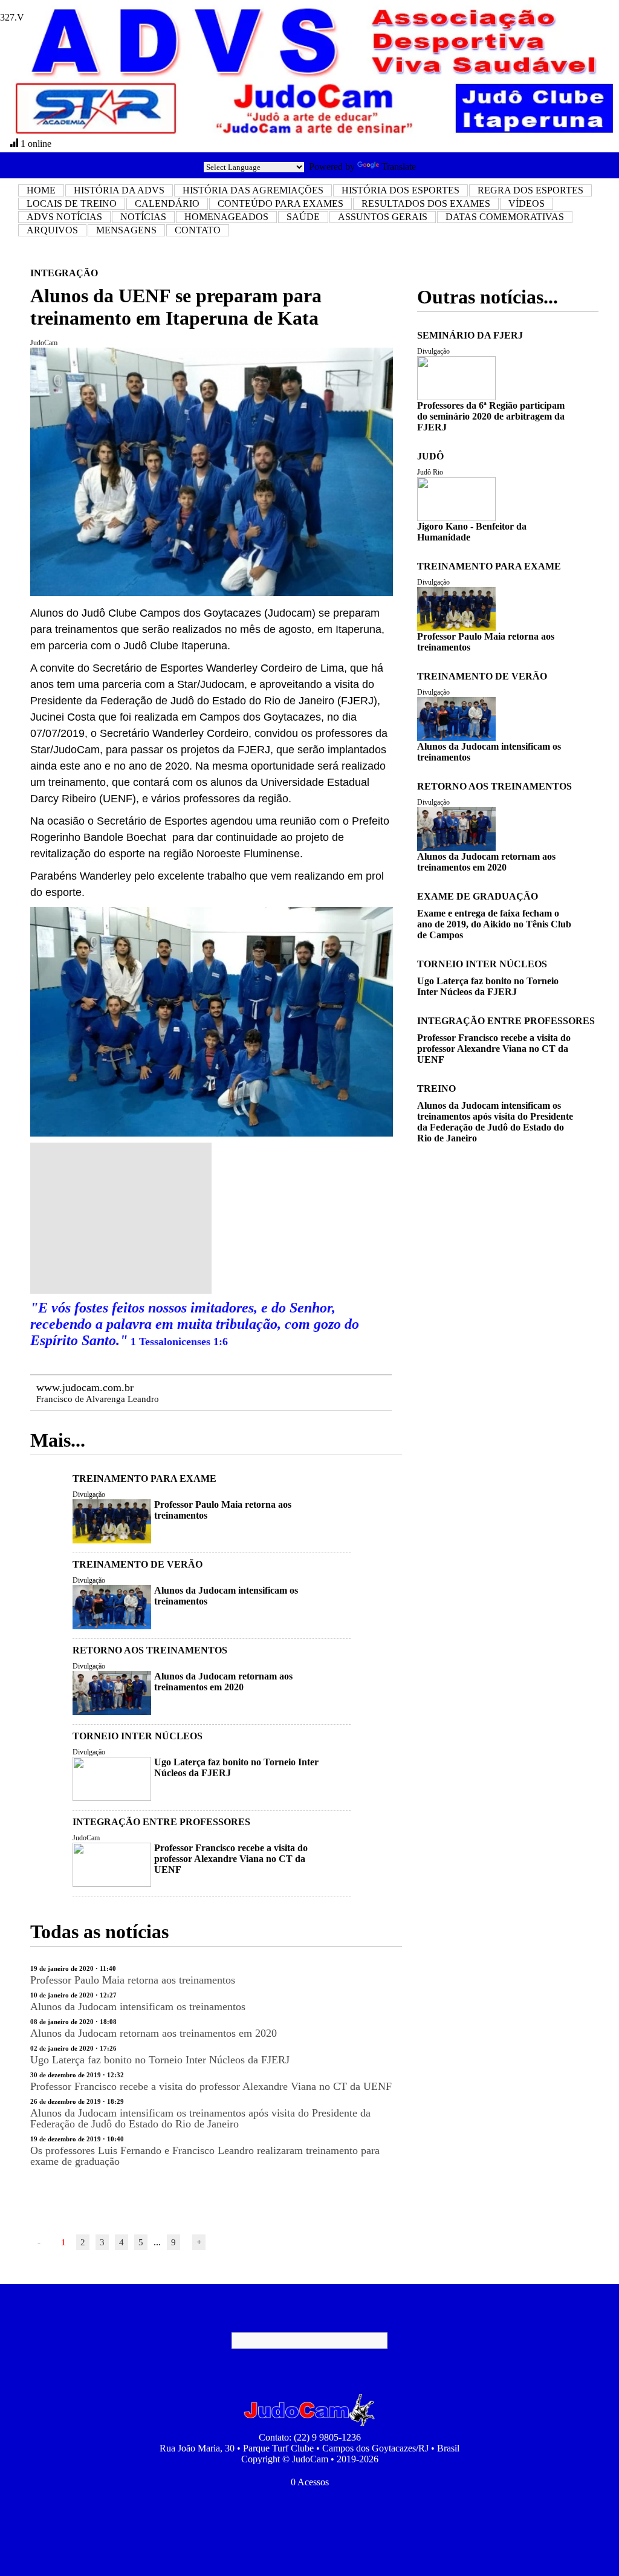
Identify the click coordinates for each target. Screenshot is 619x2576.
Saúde (303, 217)
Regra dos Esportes (530, 190)
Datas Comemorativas (505, 217)
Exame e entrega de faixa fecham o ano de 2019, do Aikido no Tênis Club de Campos (494, 924)
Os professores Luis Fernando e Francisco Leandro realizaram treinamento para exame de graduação (205, 2156)
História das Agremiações (253, 190)
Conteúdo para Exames (280, 203)
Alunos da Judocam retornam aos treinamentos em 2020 (223, 1682)
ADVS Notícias (64, 217)
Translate (399, 167)
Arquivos (52, 230)
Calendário (167, 203)
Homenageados (226, 217)
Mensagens (126, 230)
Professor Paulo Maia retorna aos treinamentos (133, 1980)
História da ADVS (119, 190)
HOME (41, 190)
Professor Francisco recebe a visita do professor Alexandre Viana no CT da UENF (231, 1859)
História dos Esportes (400, 190)
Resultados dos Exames (426, 203)
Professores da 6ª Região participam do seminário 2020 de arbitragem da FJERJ (491, 416)
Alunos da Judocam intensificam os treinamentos (138, 2007)
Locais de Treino (72, 203)
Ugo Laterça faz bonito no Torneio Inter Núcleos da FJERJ (160, 2060)
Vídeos (527, 203)
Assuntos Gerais (383, 217)
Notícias (143, 217)
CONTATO (198, 230)
